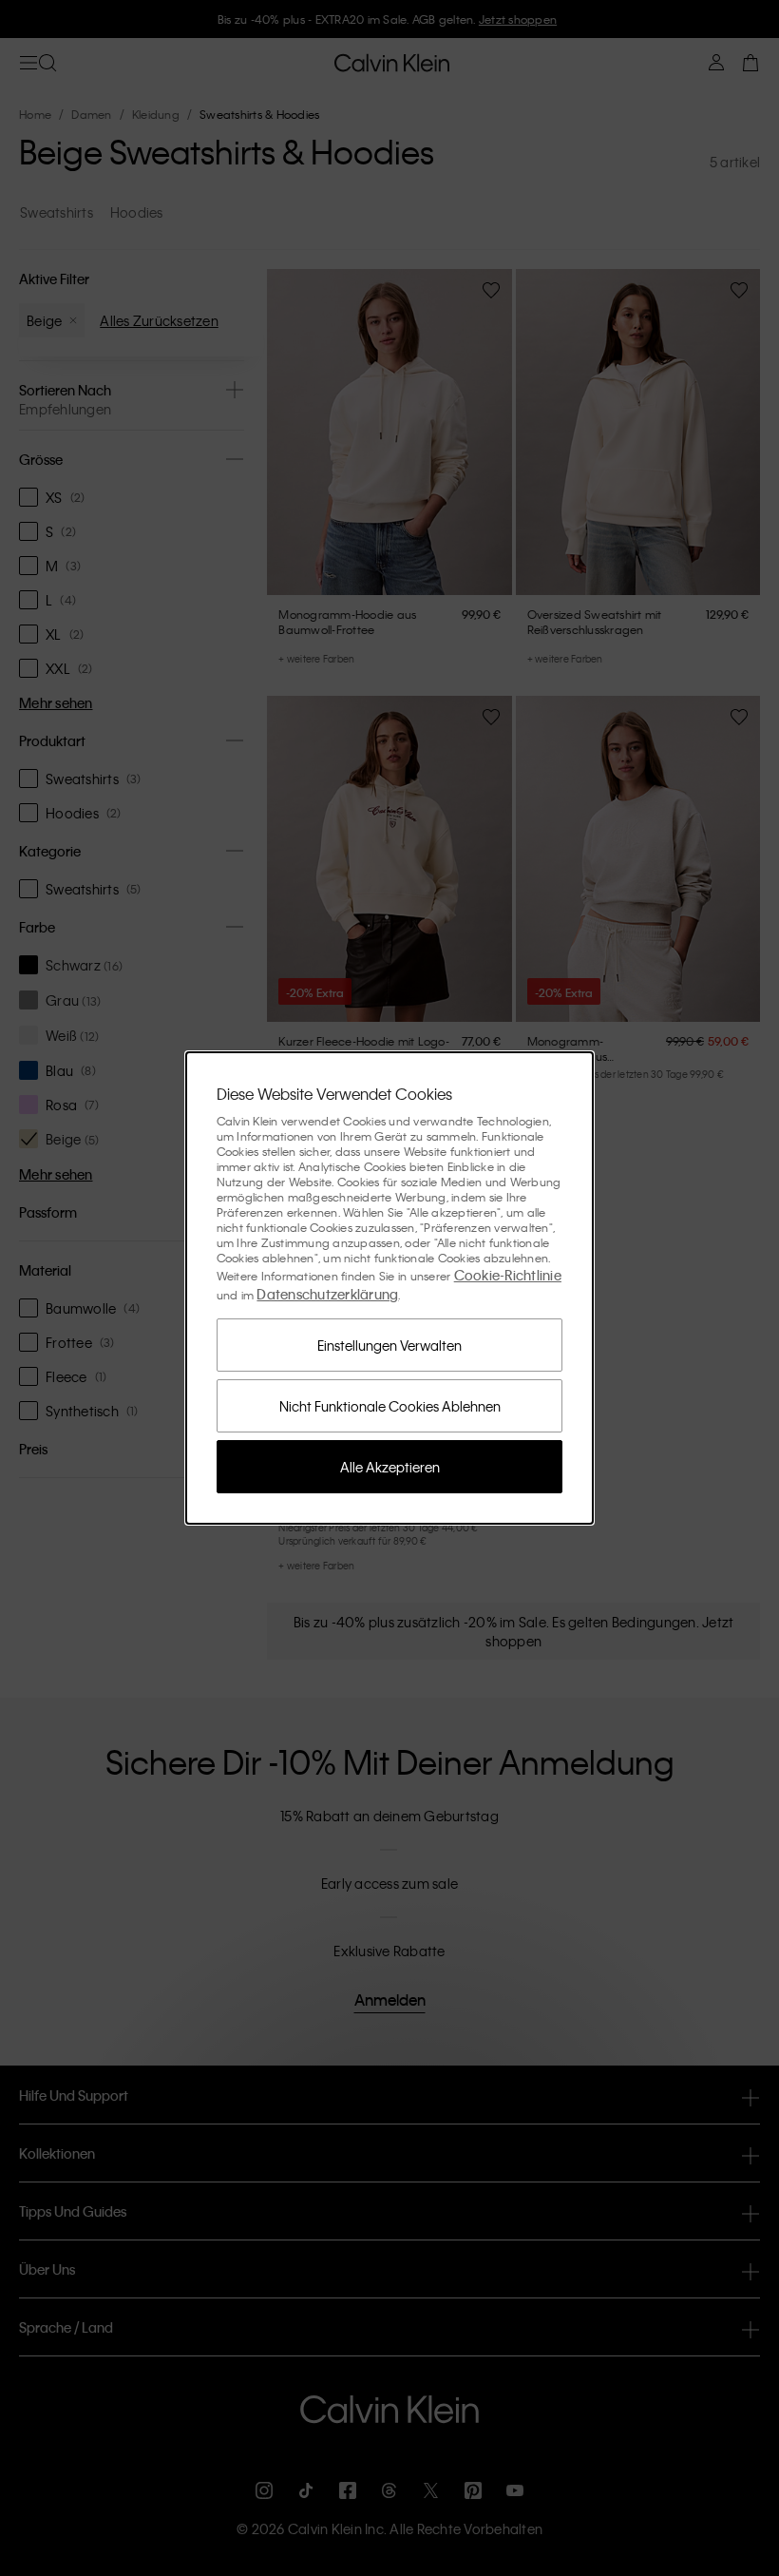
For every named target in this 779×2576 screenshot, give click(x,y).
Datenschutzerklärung (327, 1294)
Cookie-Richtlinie (508, 1275)
